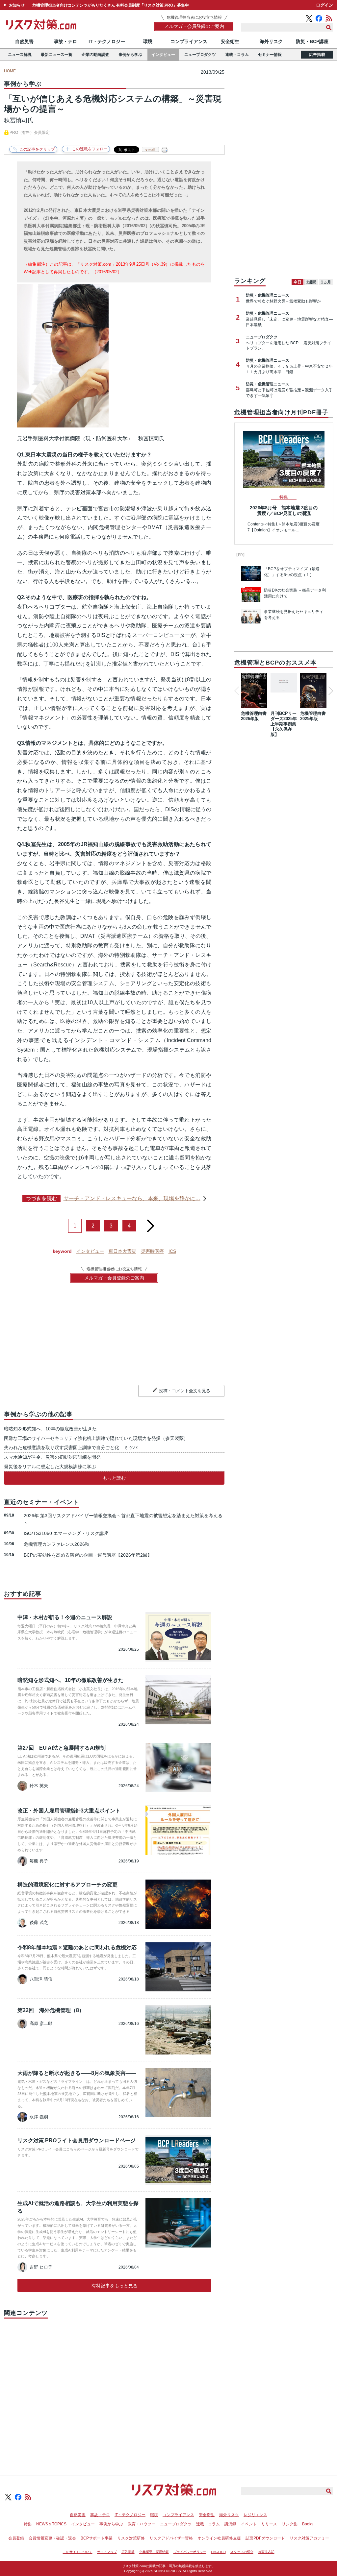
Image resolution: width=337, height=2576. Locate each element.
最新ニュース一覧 (57, 55)
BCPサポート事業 (97, 2538)
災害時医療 (152, 1251)
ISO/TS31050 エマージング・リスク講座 (66, 1533)
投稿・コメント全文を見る (185, 1391)
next (150, 1223)
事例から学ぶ (130, 55)
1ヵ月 (326, 282)
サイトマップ (107, 2552)
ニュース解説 (20, 55)
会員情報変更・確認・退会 (52, 2538)
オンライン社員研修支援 (219, 2538)
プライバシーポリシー (190, 2552)
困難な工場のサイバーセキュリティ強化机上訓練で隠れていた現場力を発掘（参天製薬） (96, 1438)
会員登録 (16, 2538)
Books (308, 2524)
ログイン (324, 5)
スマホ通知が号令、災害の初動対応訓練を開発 (52, 1457)
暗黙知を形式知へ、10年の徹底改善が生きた (50, 1429)
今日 (298, 282)
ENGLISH (218, 2552)
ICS (172, 1251)
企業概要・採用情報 (154, 2552)
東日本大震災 (122, 1251)
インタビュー (163, 55)
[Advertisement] (114, 2389)
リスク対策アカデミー (309, 2538)
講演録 (230, 2524)
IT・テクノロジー (107, 41)
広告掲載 (317, 55)
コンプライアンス (189, 41)
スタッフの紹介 (242, 2552)
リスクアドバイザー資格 (171, 2538)
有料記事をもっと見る (115, 2286)
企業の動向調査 (95, 55)
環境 (148, 41)
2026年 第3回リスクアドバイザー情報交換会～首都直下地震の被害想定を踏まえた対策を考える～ (123, 1519)
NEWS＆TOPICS (51, 2524)
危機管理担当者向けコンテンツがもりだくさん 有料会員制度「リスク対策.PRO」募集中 (111, 5)
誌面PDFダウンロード (265, 2538)
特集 (28, 2524)
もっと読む (114, 1478)
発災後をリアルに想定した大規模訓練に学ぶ (50, 1467)
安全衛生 (230, 41)
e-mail (150, 149)
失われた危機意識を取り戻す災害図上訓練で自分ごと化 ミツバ (71, 1447)
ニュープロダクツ (200, 55)
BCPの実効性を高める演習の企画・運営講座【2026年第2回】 (88, 1555)
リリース (269, 2524)
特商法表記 (266, 2552)
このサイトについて (78, 2552)
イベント (249, 2524)
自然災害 (24, 41)
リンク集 (290, 2524)
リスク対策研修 (131, 2538)
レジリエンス (255, 2515)
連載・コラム (237, 55)
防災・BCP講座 (312, 41)
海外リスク (271, 41)
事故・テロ (65, 41)
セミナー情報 (270, 55)
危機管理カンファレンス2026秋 (57, 1544)
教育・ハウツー (142, 2524)
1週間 (311, 282)
